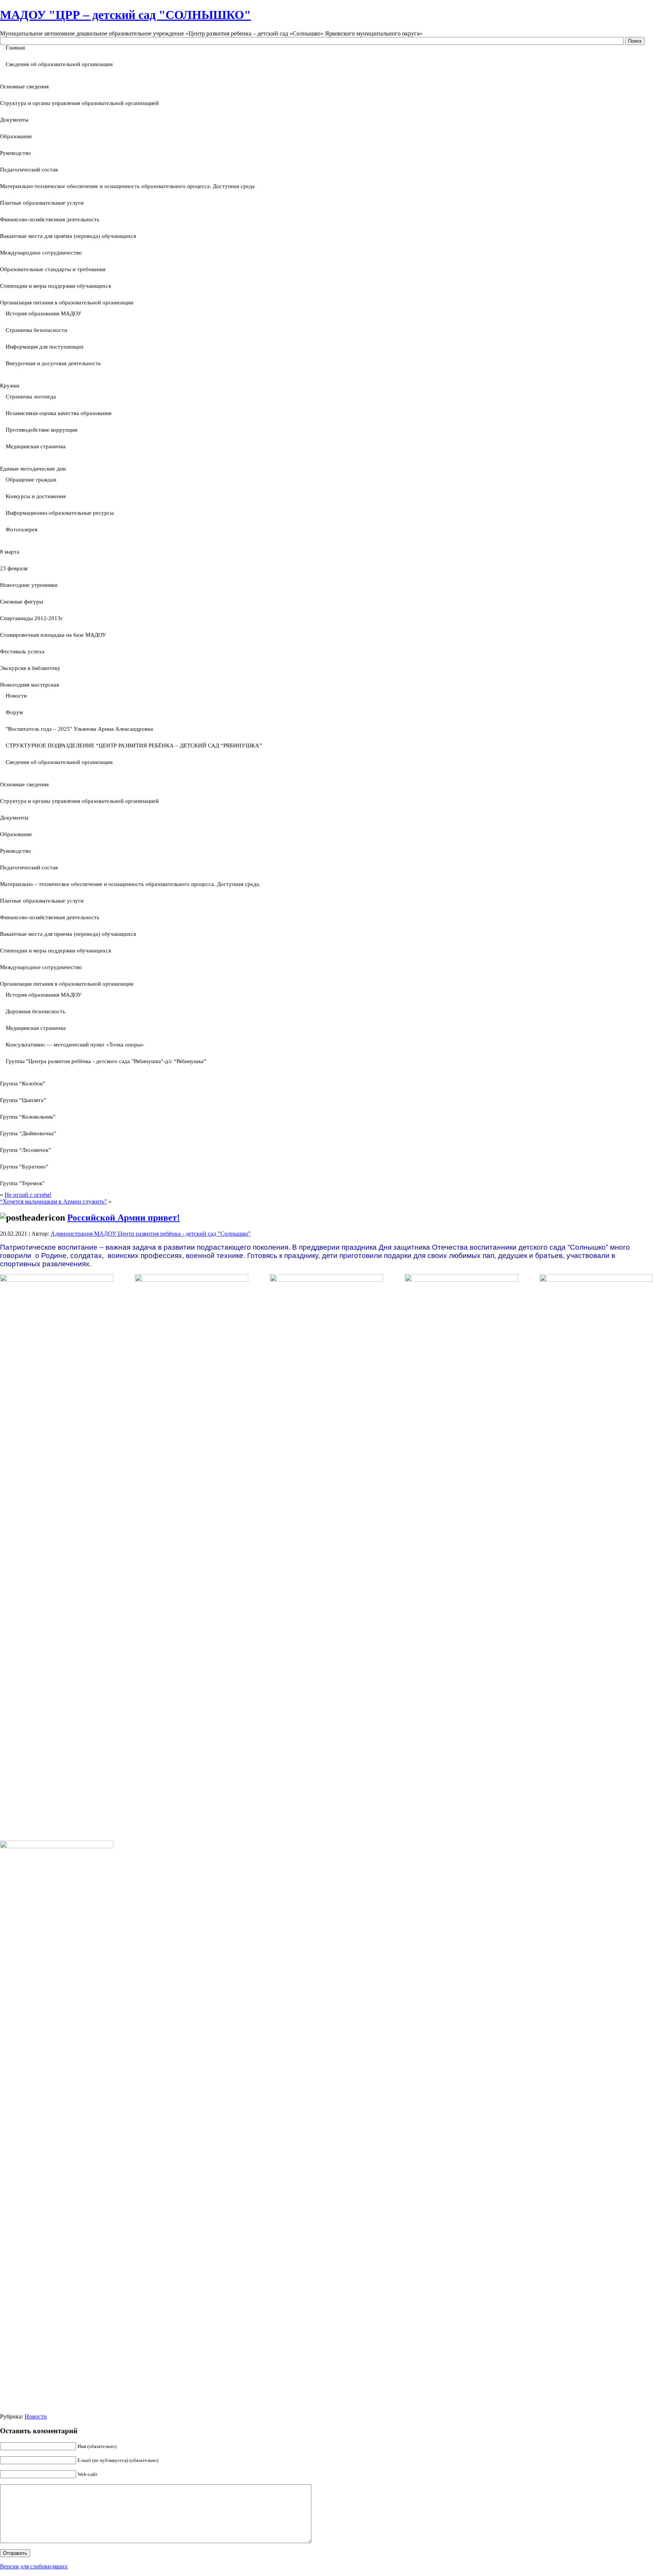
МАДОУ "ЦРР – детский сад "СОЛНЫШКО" (125, 15)
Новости (36, 2416)
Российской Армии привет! (124, 1218)
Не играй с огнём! (28, 1195)
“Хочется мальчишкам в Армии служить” (53, 1202)
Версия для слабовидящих (34, 2566)
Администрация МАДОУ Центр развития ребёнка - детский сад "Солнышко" (151, 1234)
